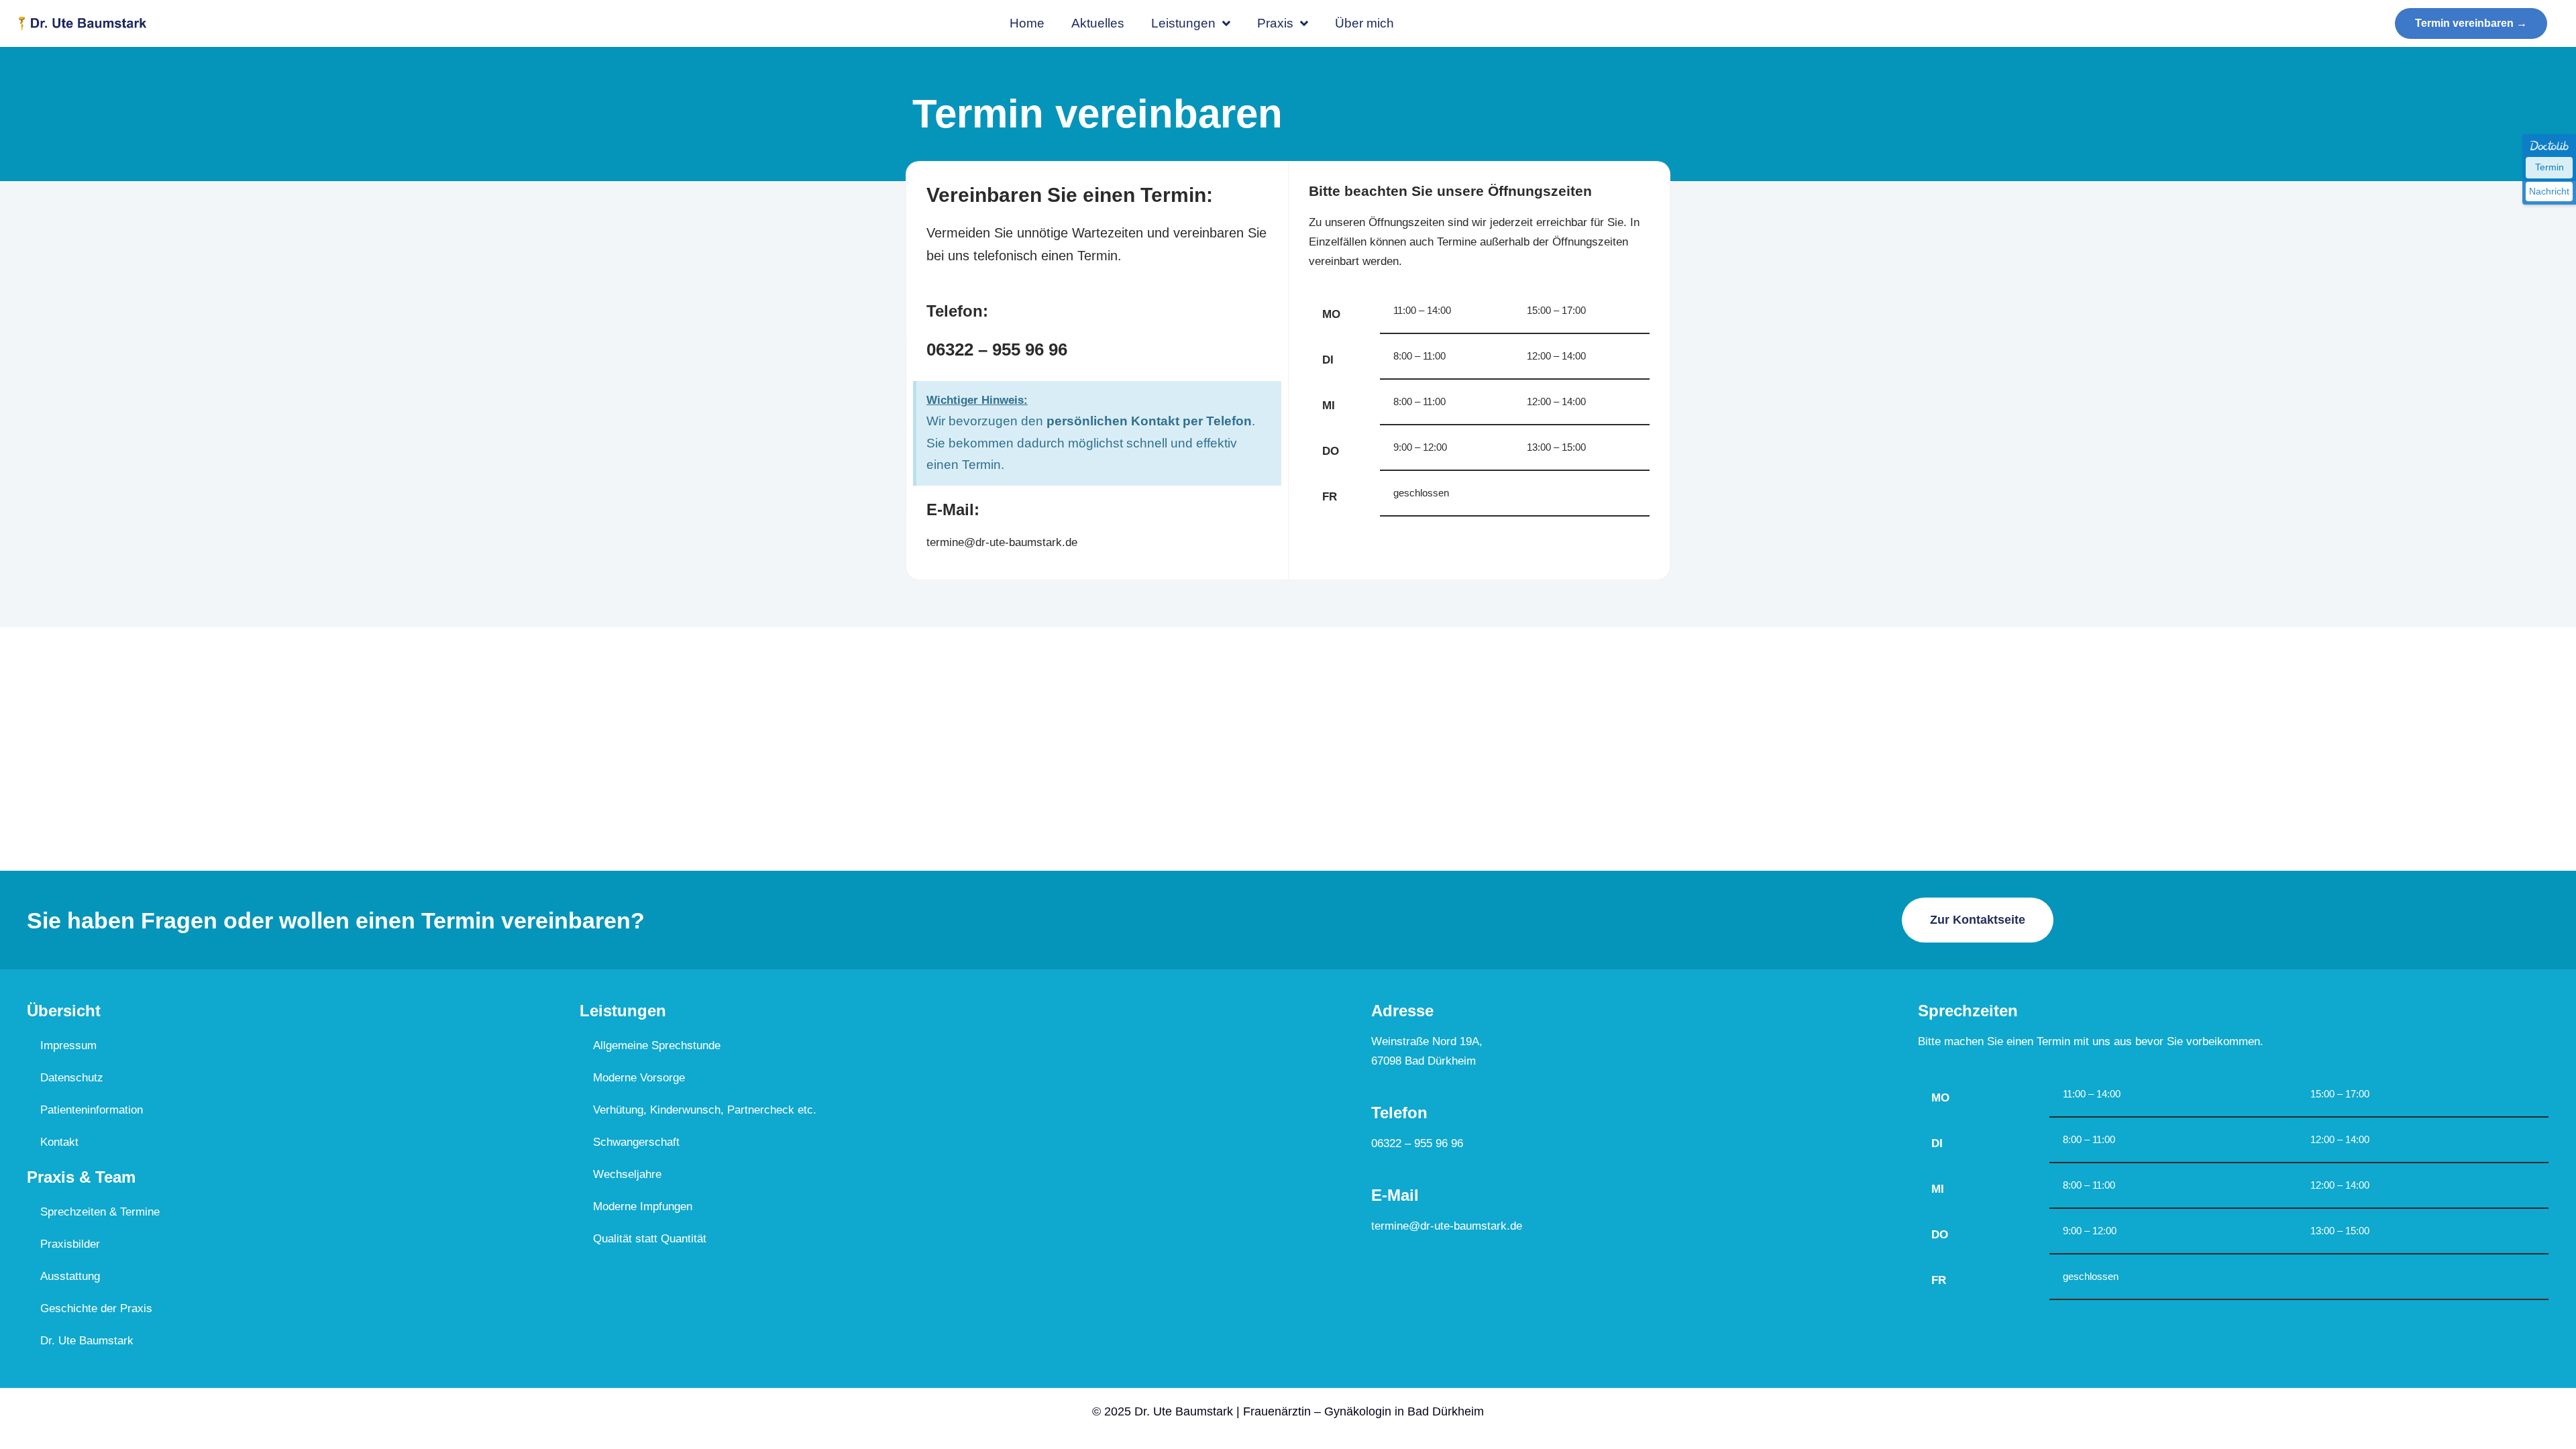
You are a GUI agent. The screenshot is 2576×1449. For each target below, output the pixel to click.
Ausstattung (70, 1276)
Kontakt (59, 1142)
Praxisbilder (70, 1244)
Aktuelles (1098, 23)
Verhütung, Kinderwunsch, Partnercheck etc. (705, 1110)
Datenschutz (72, 1078)
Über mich (1364, 23)
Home (1027, 23)
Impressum (68, 1045)
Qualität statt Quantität (650, 1239)
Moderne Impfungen (643, 1206)
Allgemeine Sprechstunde (657, 1045)
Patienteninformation (92, 1110)
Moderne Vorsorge (639, 1078)
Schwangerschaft (636, 1142)
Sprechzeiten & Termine (100, 1212)
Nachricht (2549, 191)
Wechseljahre (627, 1174)
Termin (2550, 167)
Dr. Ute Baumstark (87, 1341)
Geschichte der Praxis (96, 1308)
